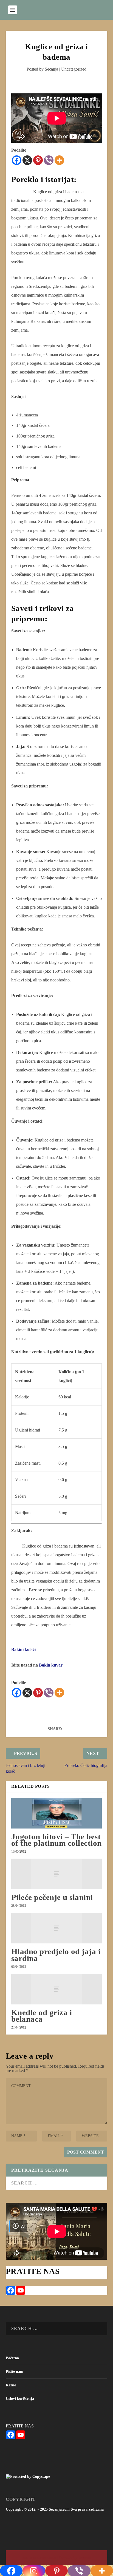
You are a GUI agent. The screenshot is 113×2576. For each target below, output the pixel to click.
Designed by (29, 2558)
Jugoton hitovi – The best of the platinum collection (56, 1840)
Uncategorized (74, 69)
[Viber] (49, 160)
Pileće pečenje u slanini (52, 1897)
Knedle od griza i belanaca (42, 2016)
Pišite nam (15, 2371)
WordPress (85, 2558)
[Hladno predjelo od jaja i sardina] (57, 1928)
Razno (11, 2385)
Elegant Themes (46, 2558)
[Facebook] (17, 160)
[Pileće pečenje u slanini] (57, 1874)
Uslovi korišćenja (20, 2399)
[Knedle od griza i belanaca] (57, 1989)
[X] (27, 160)
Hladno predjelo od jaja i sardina (56, 1955)
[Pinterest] (38, 160)
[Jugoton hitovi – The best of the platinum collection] (57, 1813)
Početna (12, 2358)
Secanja (51, 69)
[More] (59, 160)
